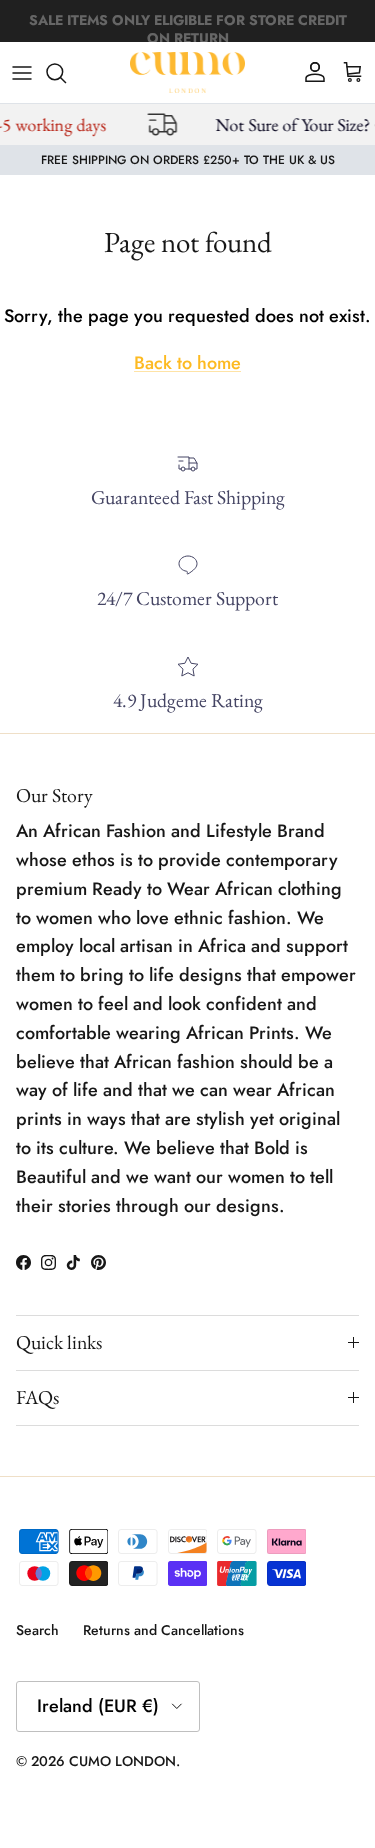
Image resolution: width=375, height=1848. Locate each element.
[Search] (66, 73)
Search (37, 1630)
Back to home (187, 363)
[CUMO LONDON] (187, 72)
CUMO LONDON (122, 1761)
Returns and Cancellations (163, 1630)
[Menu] (22, 73)
